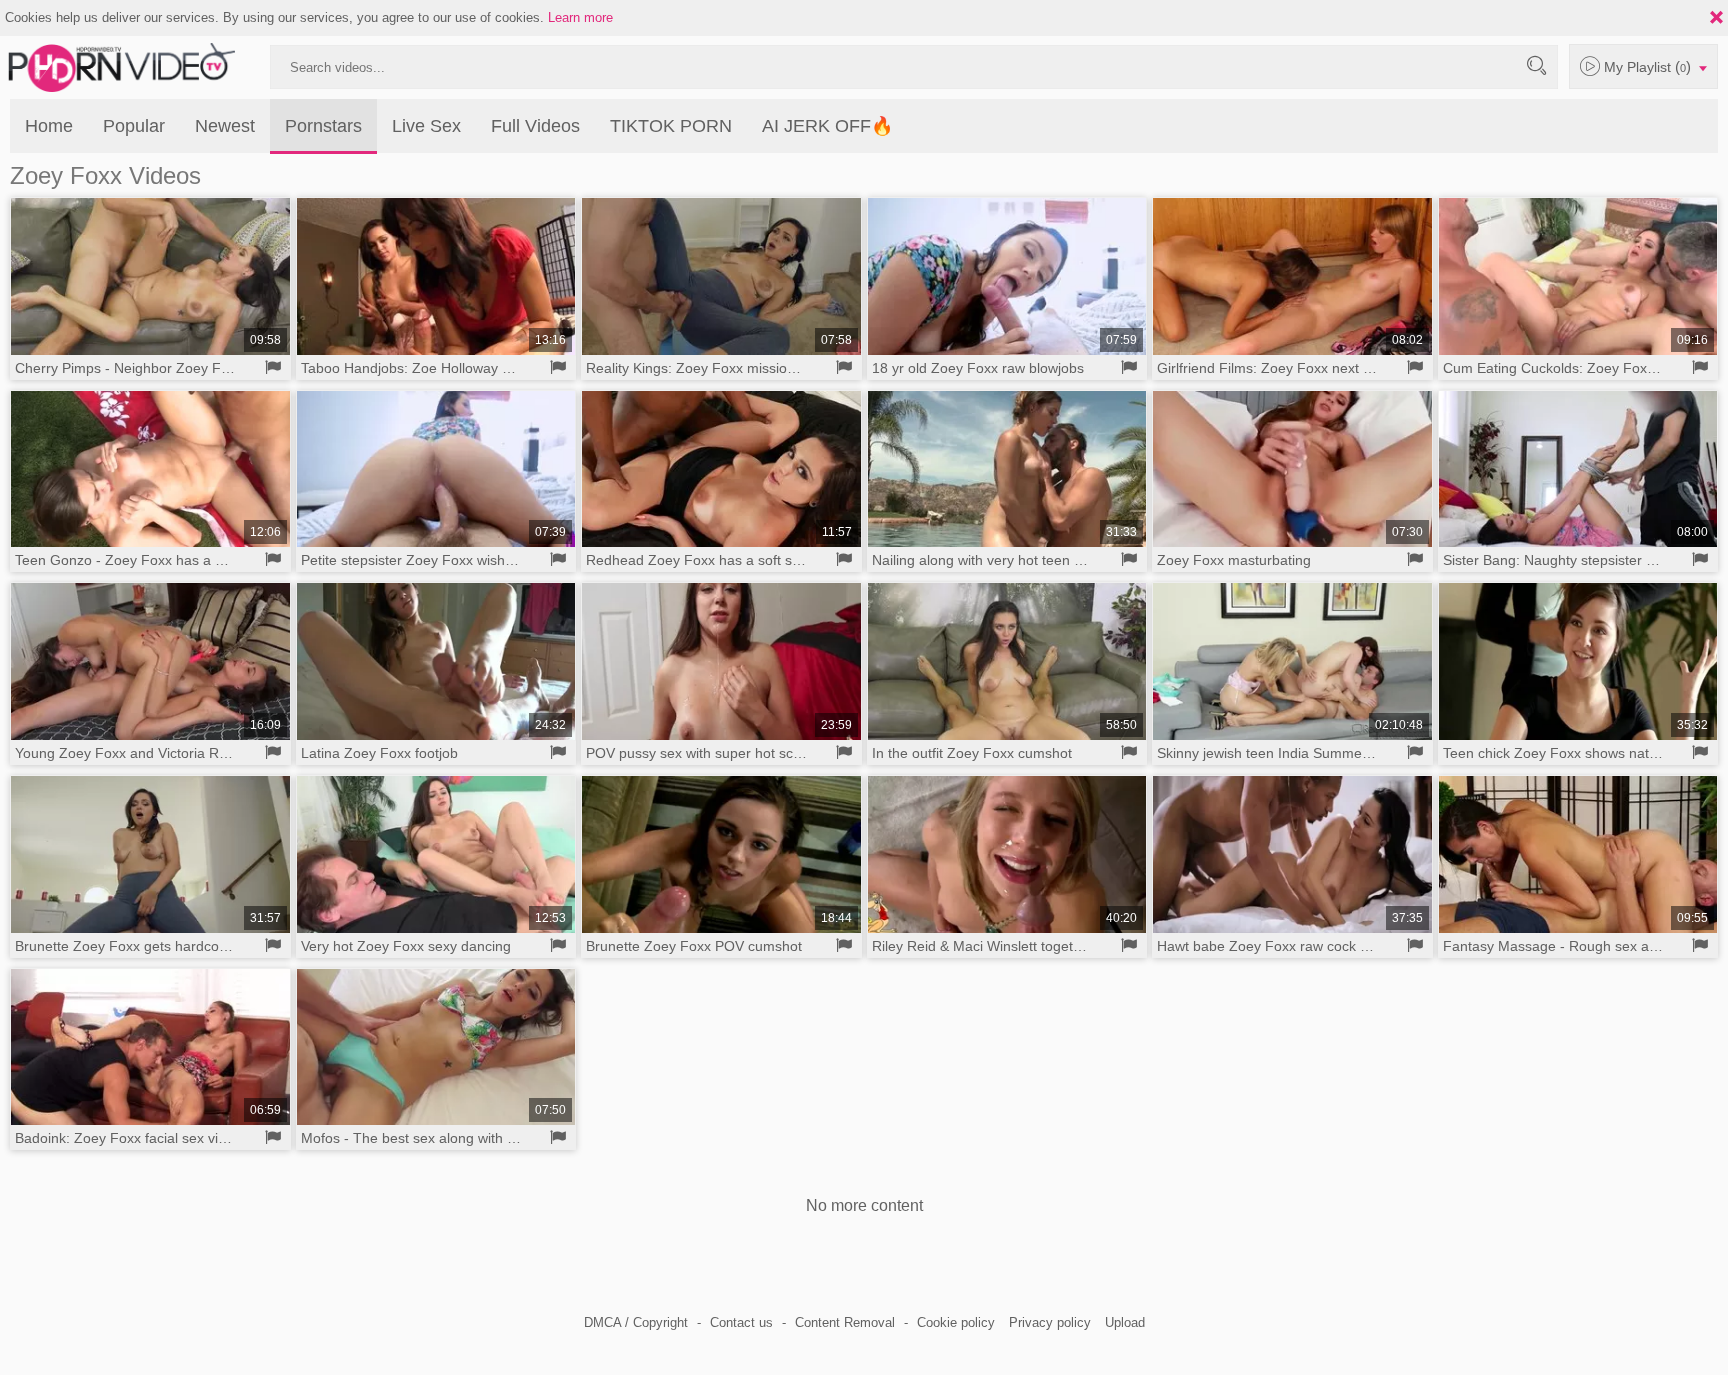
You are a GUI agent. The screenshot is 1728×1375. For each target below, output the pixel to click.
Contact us (741, 1322)
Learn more (580, 17)
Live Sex (426, 126)
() (1649, 66)
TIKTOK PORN (671, 126)
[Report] (273, 368)
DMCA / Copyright (636, 1322)
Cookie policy (956, 1322)
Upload (1125, 1322)
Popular (134, 126)
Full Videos (535, 126)
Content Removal (845, 1322)
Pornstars (323, 126)
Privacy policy (1050, 1322)
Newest (225, 126)
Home (49, 126)
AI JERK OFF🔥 (827, 126)
